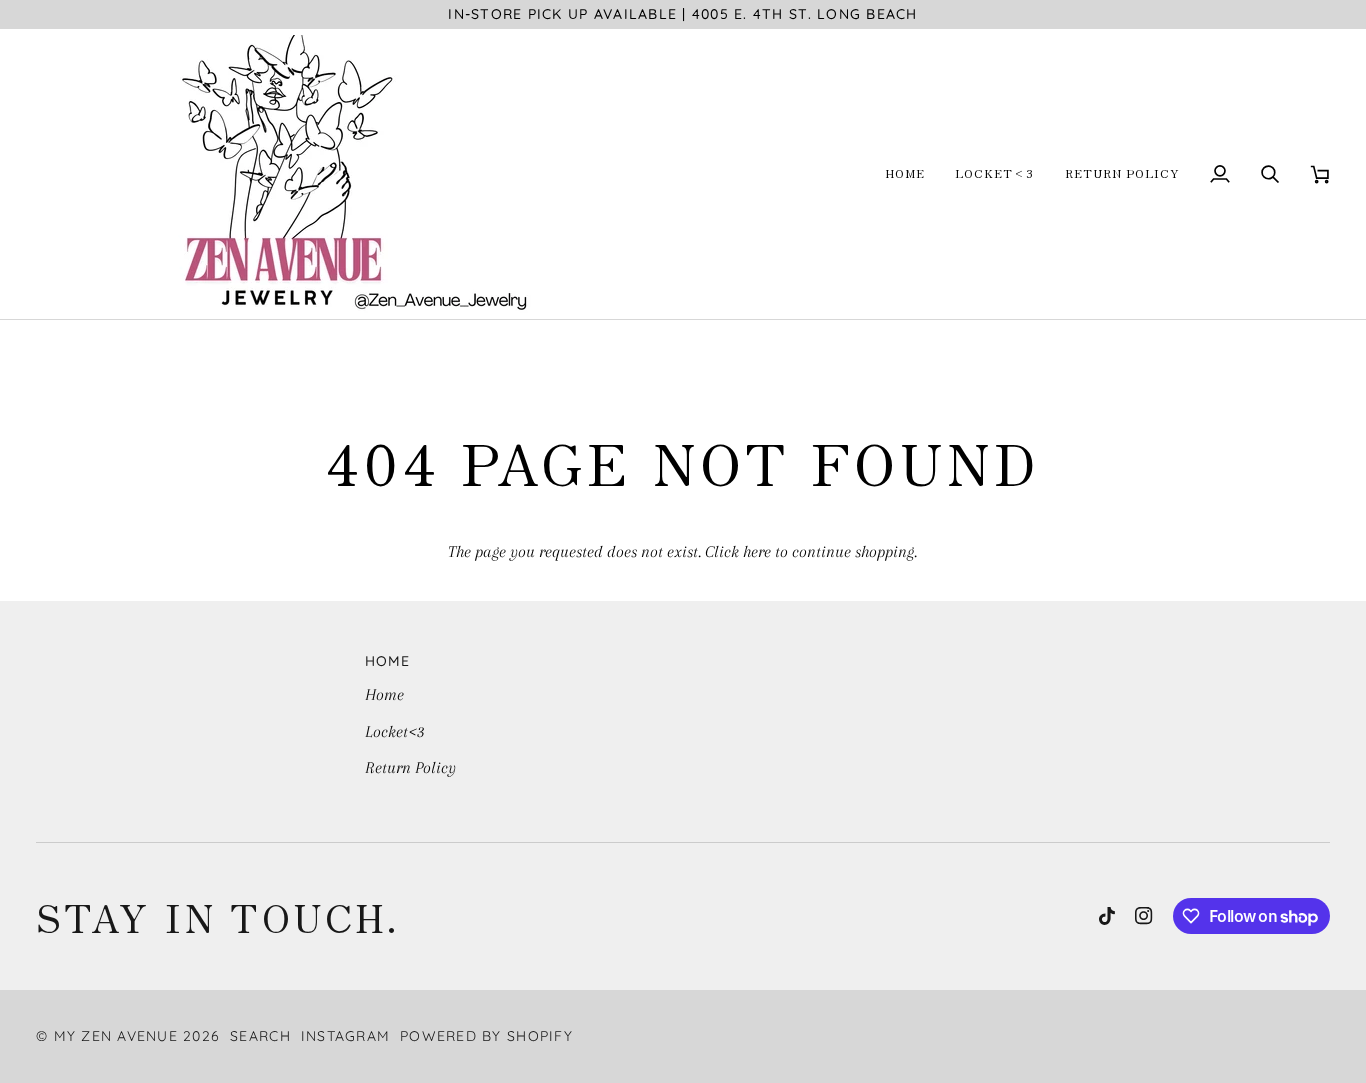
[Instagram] (1144, 916)
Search (260, 1036)
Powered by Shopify (486, 1036)
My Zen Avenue (116, 1036)
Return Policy (410, 767)
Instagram (345, 1036)
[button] (905, 174)
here (757, 551)
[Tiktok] (1107, 916)
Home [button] (388, 661)
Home (384, 694)
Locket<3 (395, 731)
